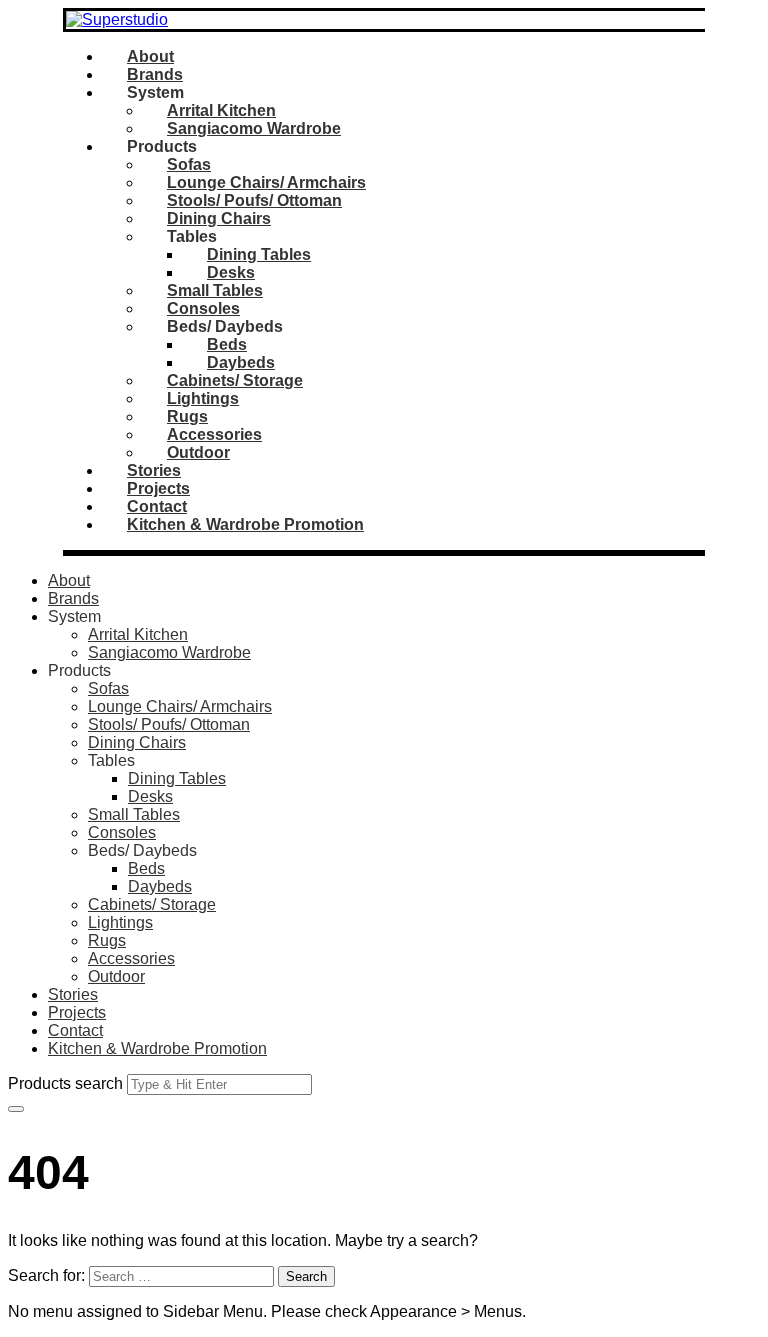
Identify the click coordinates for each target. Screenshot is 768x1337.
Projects (158, 488)
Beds (227, 344)
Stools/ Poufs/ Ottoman (254, 200)
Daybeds (241, 362)
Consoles (203, 308)
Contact (157, 506)
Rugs (187, 416)
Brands (155, 74)
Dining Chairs (219, 218)
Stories (154, 470)
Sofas (189, 164)
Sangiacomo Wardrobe (254, 128)
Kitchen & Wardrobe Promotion (245, 524)
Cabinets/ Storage (235, 380)
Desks (231, 272)
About (150, 56)
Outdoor (198, 452)
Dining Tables (259, 254)
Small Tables (215, 290)
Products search (65, 1083)
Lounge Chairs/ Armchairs (266, 182)
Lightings (203, 398)
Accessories (214, 434)
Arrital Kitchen (221, 110)
